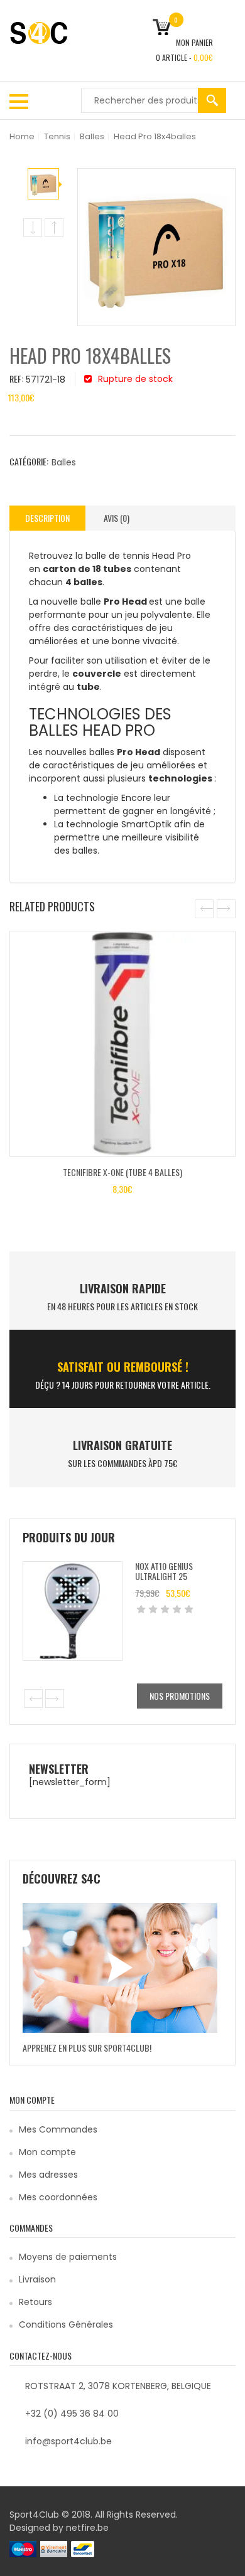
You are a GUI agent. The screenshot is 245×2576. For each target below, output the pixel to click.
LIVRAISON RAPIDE (123, 1288)
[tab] (47, 518)
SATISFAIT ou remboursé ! (123, 1367)
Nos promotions (180, 1696)
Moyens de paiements (68, 2257)
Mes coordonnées (58, 2197)
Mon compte (47, 2152)
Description (47, 518)
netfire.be (87, 2528)
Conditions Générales (66, 2324)
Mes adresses (48, 2175)
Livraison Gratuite (122, 1445)
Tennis (57, 136)
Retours (35, 2302)
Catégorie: (29, 461)
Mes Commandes (58, 2129)
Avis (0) (117, 518)
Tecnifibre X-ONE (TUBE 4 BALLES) (122, 1172)
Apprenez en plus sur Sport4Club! (87, 2048)
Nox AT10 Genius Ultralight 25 (164, 1571)
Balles (92, 136)
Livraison (37, 2279)
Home (22, 136)
